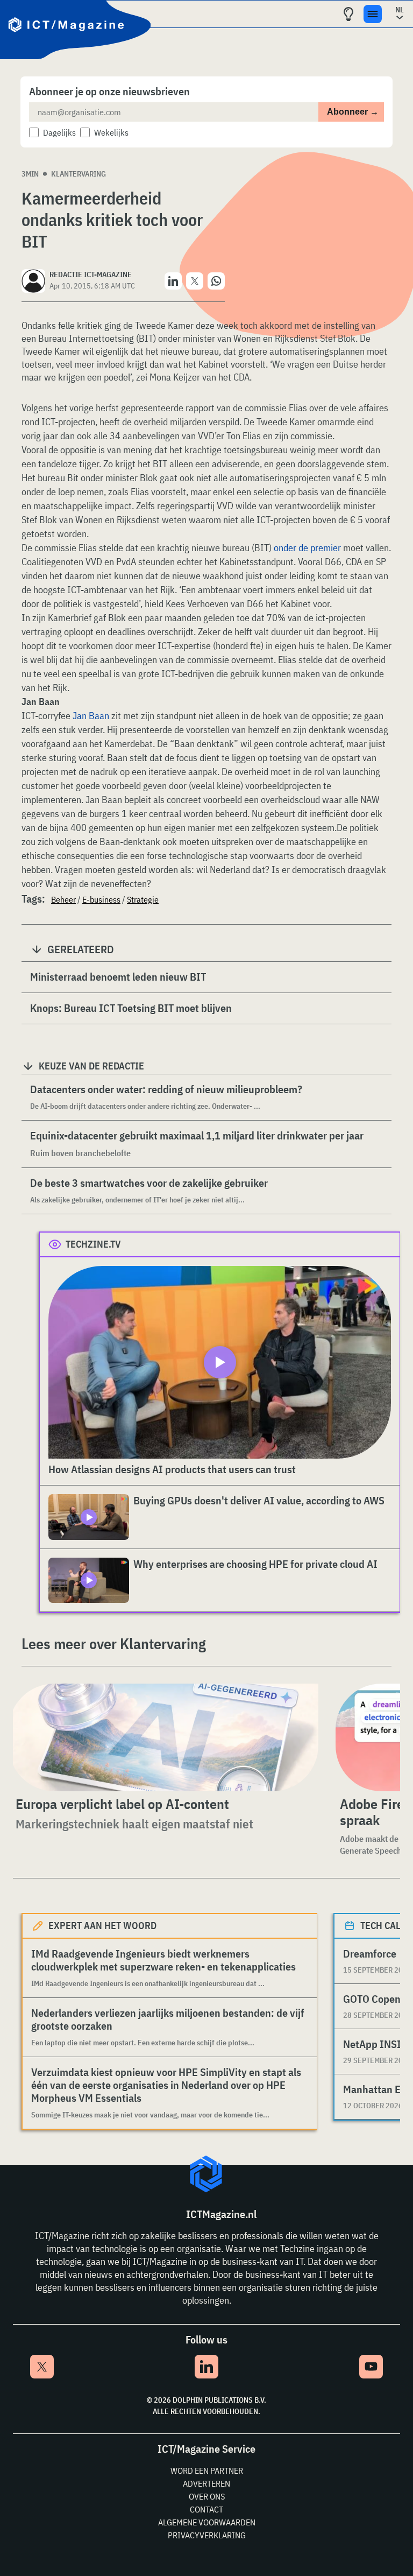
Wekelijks (111, 132)
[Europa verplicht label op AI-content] (163, 1737)
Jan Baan (91, 716)
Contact (206, 2509)
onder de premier (307, 548)
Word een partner (207, 2471)
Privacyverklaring (207, 2535)
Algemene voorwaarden (207, 2522)
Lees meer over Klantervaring (114, 1644)
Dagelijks (59, 132)
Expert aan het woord (102, 1926)
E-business (101, 899)
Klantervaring (79, 174)
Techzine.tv (93, 1244)
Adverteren (206, 2483)
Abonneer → (353, 112)
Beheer (63, 899)
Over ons (207, 2496)
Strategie (143, 899)
